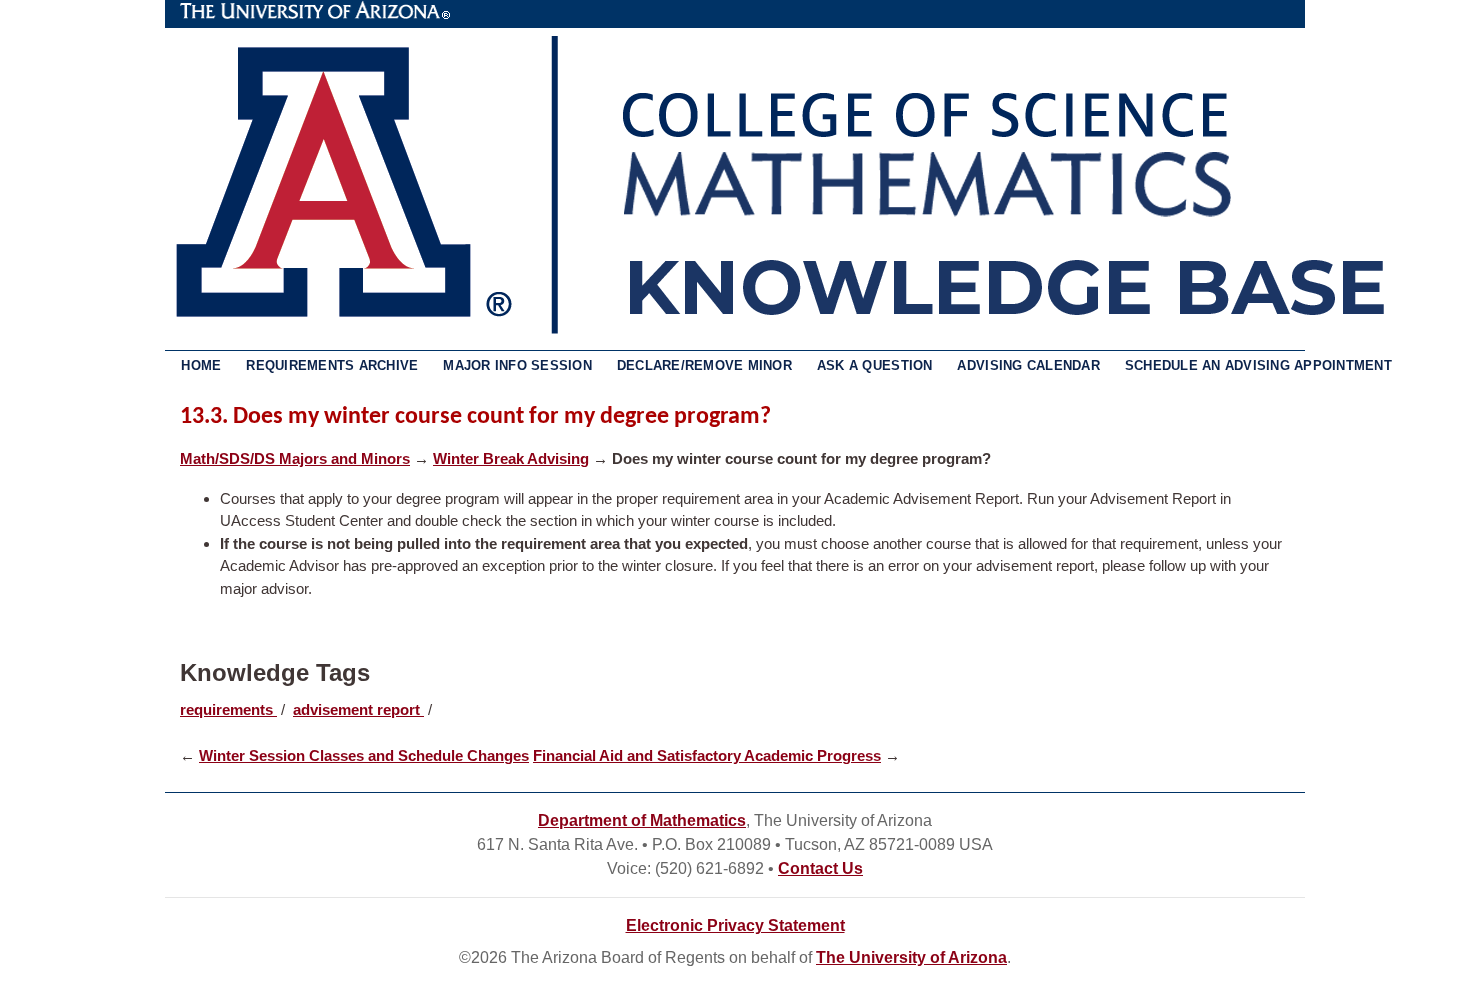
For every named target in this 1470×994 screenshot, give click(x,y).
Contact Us (820, 868)
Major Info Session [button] (517, 365)
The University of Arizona (315, 11)
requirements (228, 709)
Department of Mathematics (642, 820)
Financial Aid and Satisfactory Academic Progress (707, 755)
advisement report (358, 709)
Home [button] (201, 365)
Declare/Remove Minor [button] (704, 365)
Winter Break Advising (511, 458)
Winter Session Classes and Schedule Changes (364, 755)
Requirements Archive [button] (332, 365)
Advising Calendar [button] (1028, 365)
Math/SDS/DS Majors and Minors (295, 458)
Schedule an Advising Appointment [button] (1258, 365)
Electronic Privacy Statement (735, 925)
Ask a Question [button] (875, 365)
